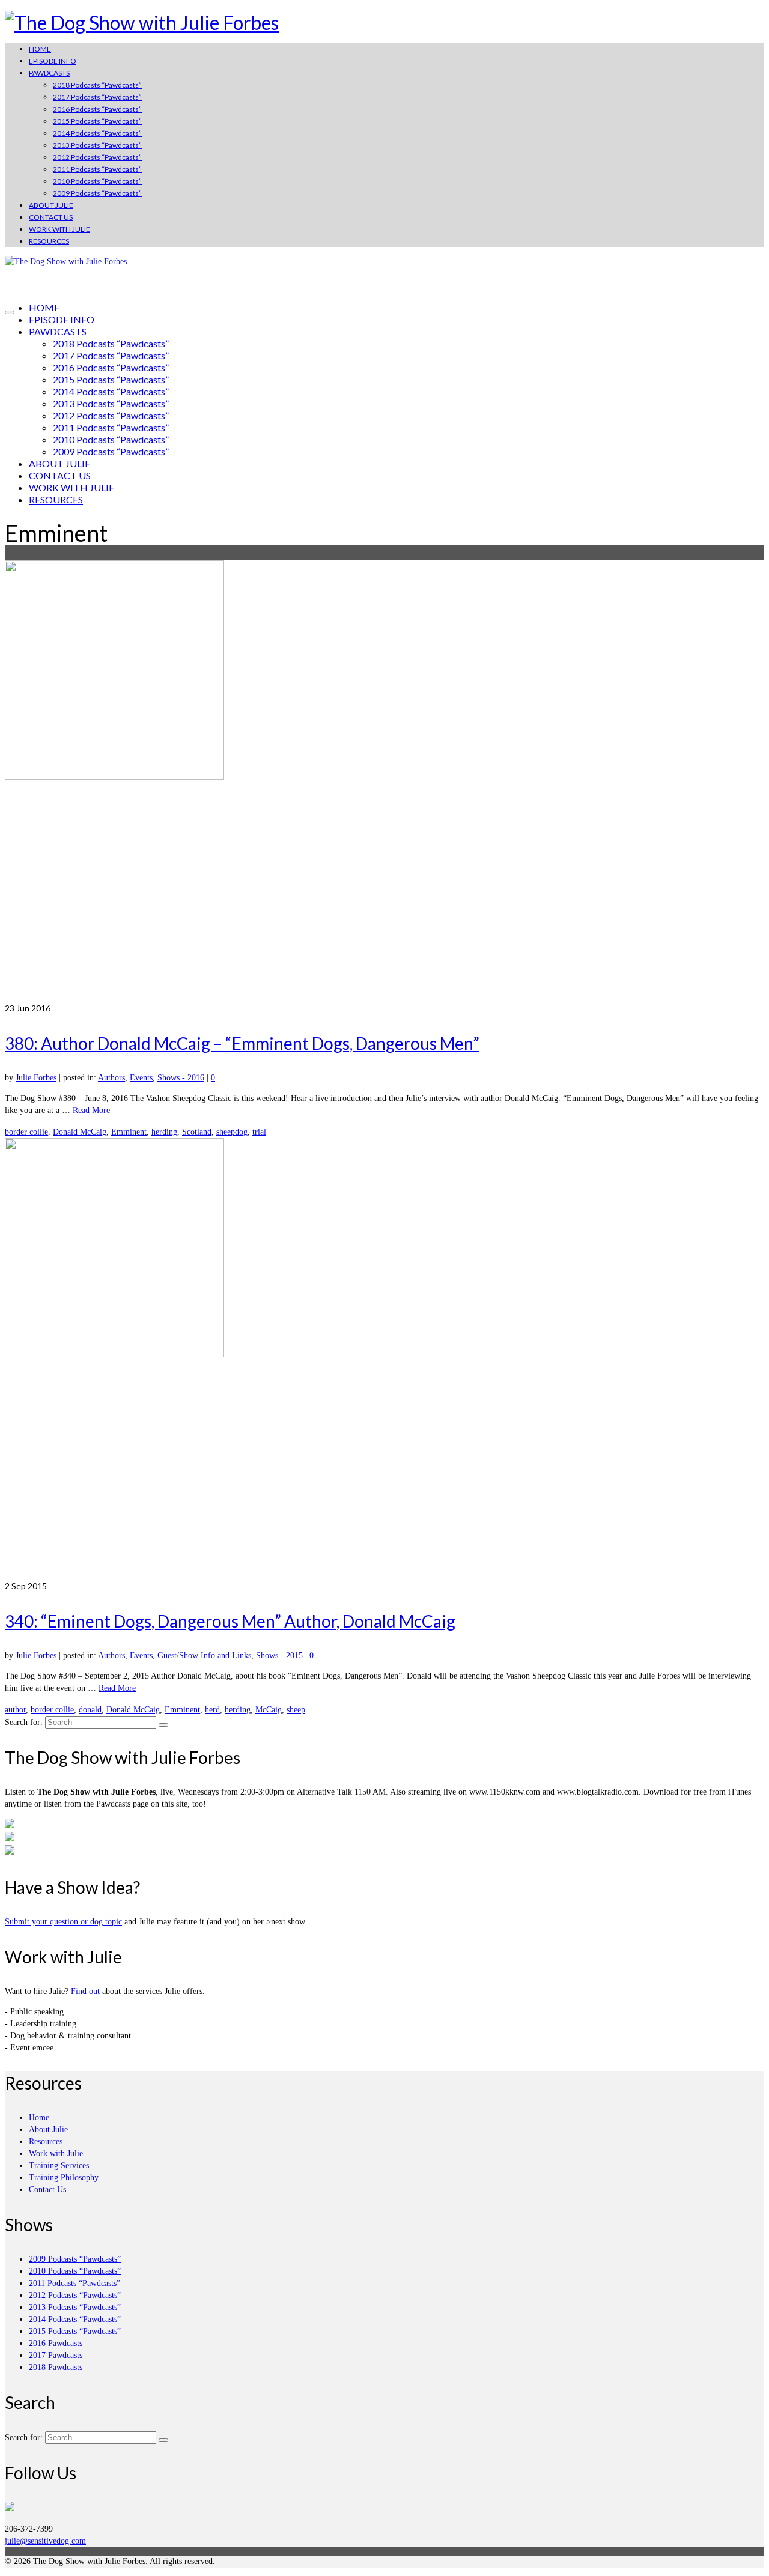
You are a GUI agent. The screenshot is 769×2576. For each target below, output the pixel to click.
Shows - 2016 (181, 1078)
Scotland (197, 1132)
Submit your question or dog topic (63, 1922)
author (15, 1710)
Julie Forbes (36, 1078)
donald (90, 1710)
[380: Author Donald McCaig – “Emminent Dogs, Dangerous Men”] (384, 781)
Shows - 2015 (279, 1656)
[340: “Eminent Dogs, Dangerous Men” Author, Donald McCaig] (384, 1359)
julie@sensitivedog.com (45, 2541)
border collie (26, 1132)
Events (141, 1078)
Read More (91, 1110)
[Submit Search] (163, 1725)
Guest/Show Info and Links (204, 1656)
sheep (296, 1710)
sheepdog (232, 1132)
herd (212, 1710)
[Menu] (10, 312)
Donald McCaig (80, 1132)
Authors (111, 1078)
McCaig (269, 1710)
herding (164, 1132)
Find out (85, 1991)
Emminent (129, 1132)
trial (259, 1132)
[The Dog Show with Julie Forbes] (384, 23)
